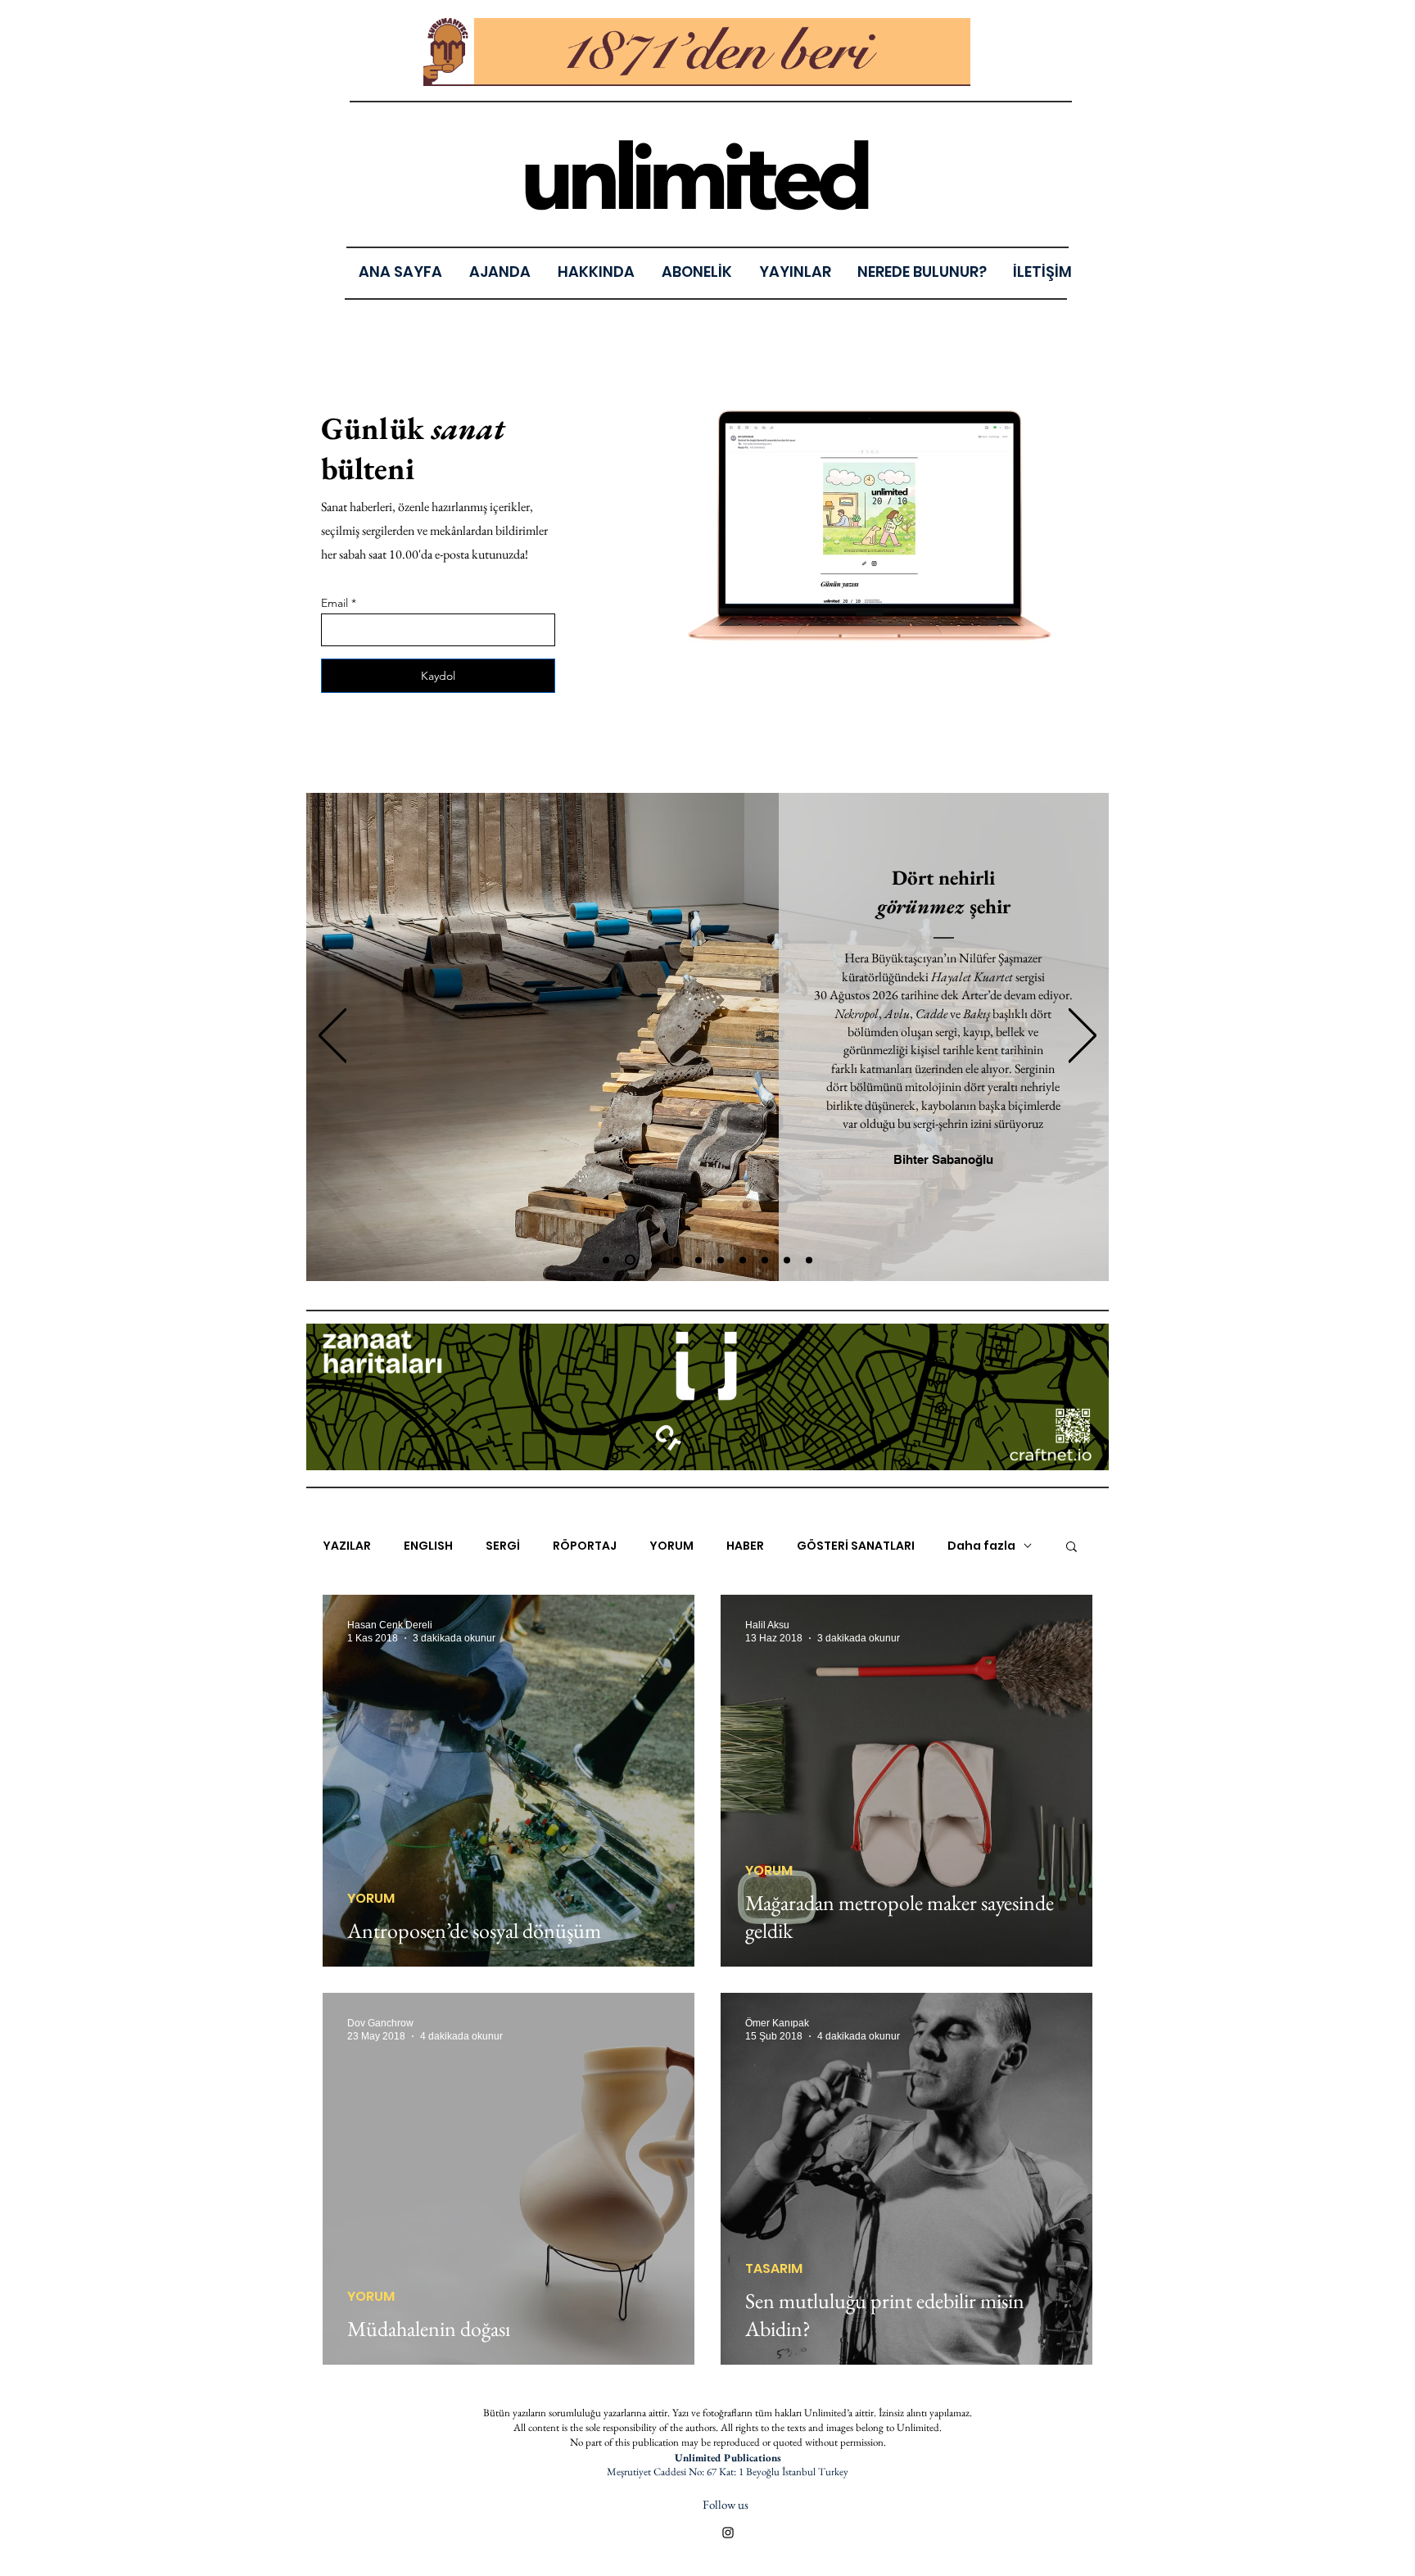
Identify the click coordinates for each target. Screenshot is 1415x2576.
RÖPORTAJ (585, 1546)
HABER (745, 1546)
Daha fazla (981, 1546)
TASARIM (774, 2269)
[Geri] (332, 1037)
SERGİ (503, 1546)
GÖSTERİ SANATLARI (856, 1546)
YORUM (671, 1546)
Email (335, 603)
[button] (795, 272)
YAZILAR (347, 1546)
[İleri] (1083, 1037)
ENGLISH (428, 1546)
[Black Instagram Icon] (728, 2533)
